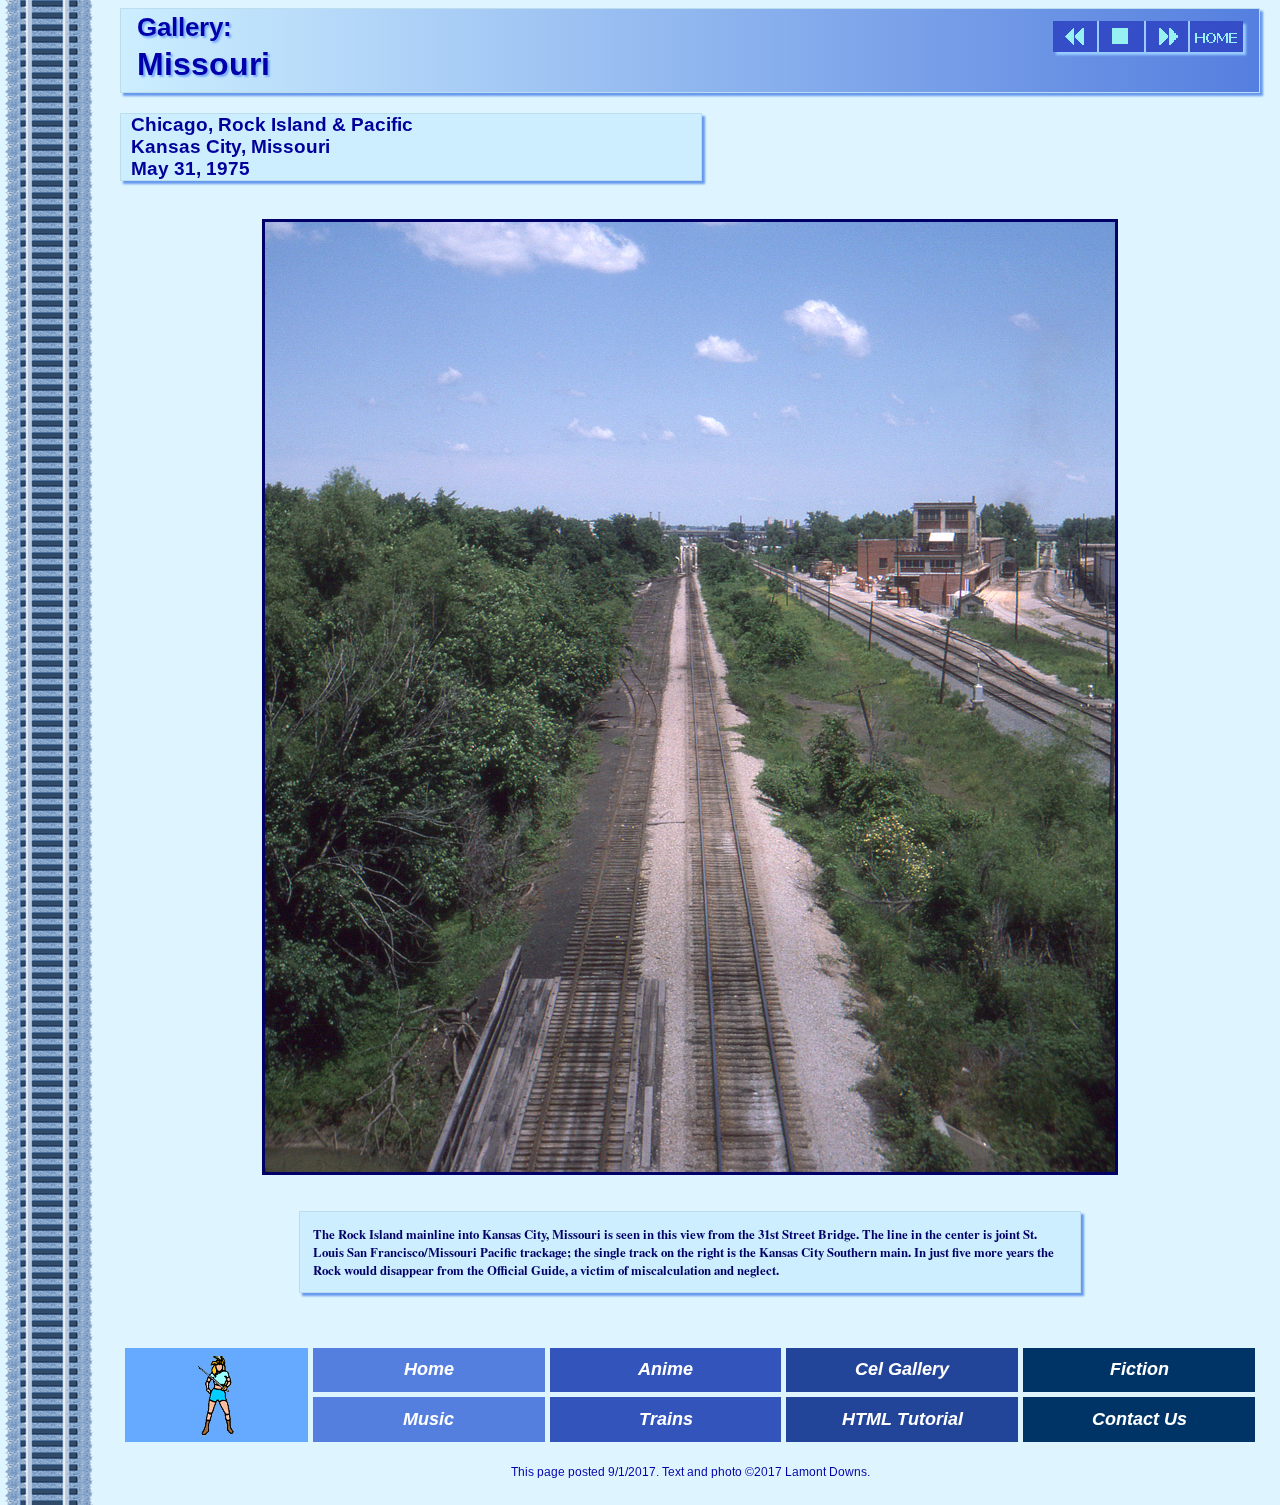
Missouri (203, 64)
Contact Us (1139, 1419)
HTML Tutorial (902, 1419)
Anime (665, 1369)
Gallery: (184, 27)
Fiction (1139, 1369)
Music (428, 1419)
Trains (666, 1419)
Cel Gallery (902, 1369)
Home (429, 1369)
